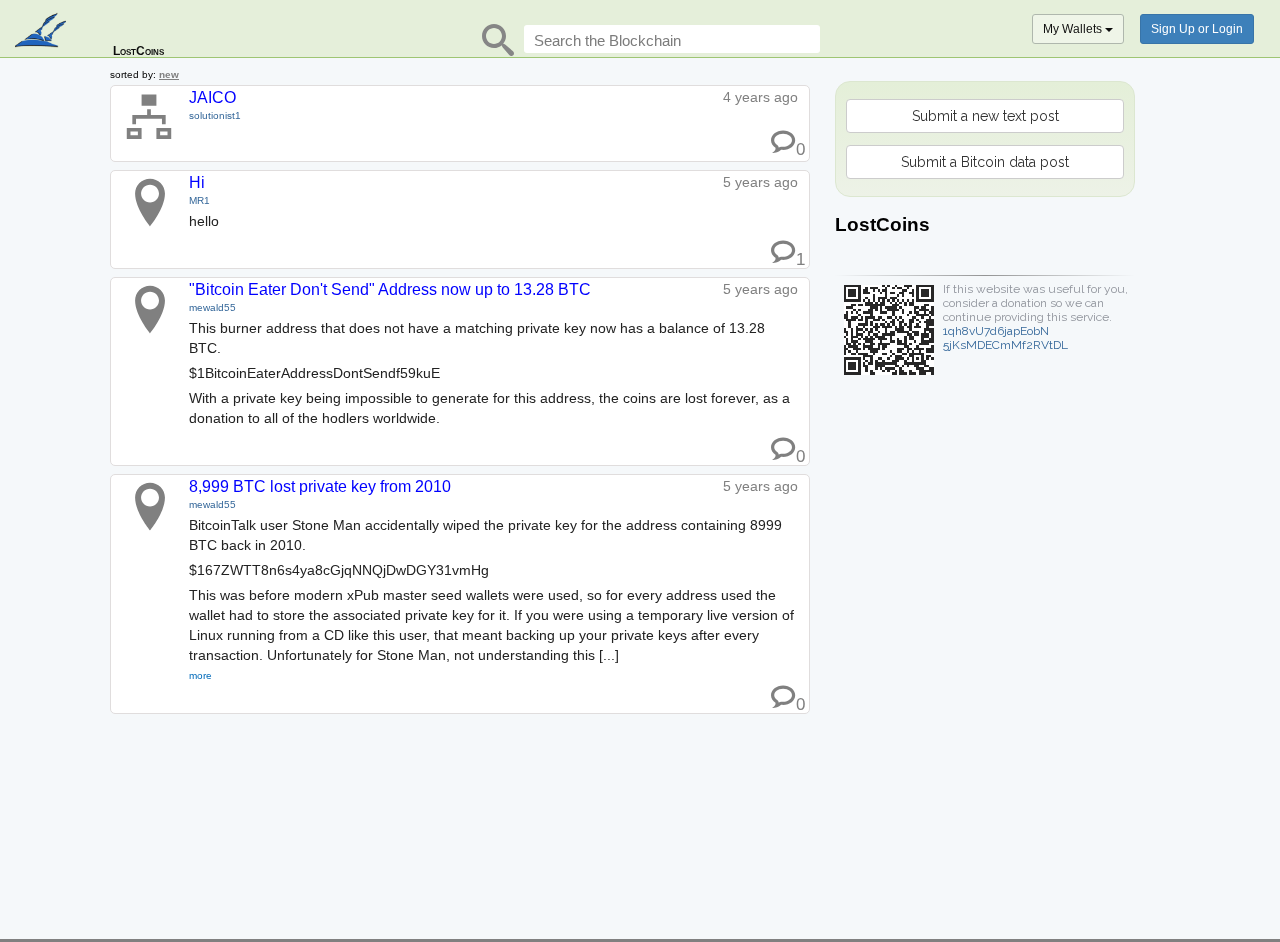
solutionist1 (215, 115)
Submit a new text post (985, 116)
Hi (197, 182)
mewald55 (212, 307)
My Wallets (1074, 29)
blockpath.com (42, 32)
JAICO (212, 97)
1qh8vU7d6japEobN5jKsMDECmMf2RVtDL (1005, 338)
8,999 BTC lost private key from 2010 (320, 486)
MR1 (199, 200)
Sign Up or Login (1197, 29)
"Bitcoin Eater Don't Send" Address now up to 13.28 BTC (390, 289)
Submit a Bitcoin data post (985, 162)
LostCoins (138, 51)
